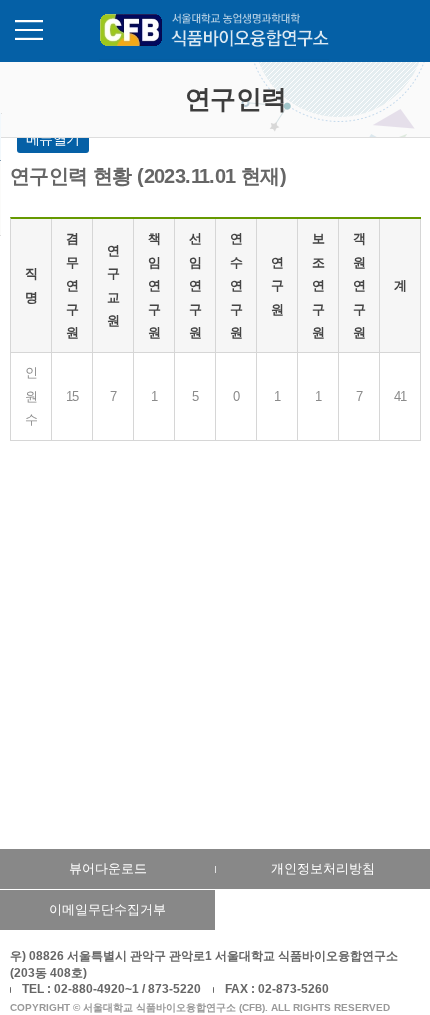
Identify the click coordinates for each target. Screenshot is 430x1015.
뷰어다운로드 (108, 868)
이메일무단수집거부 (107, 909)
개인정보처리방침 (323, 868)
